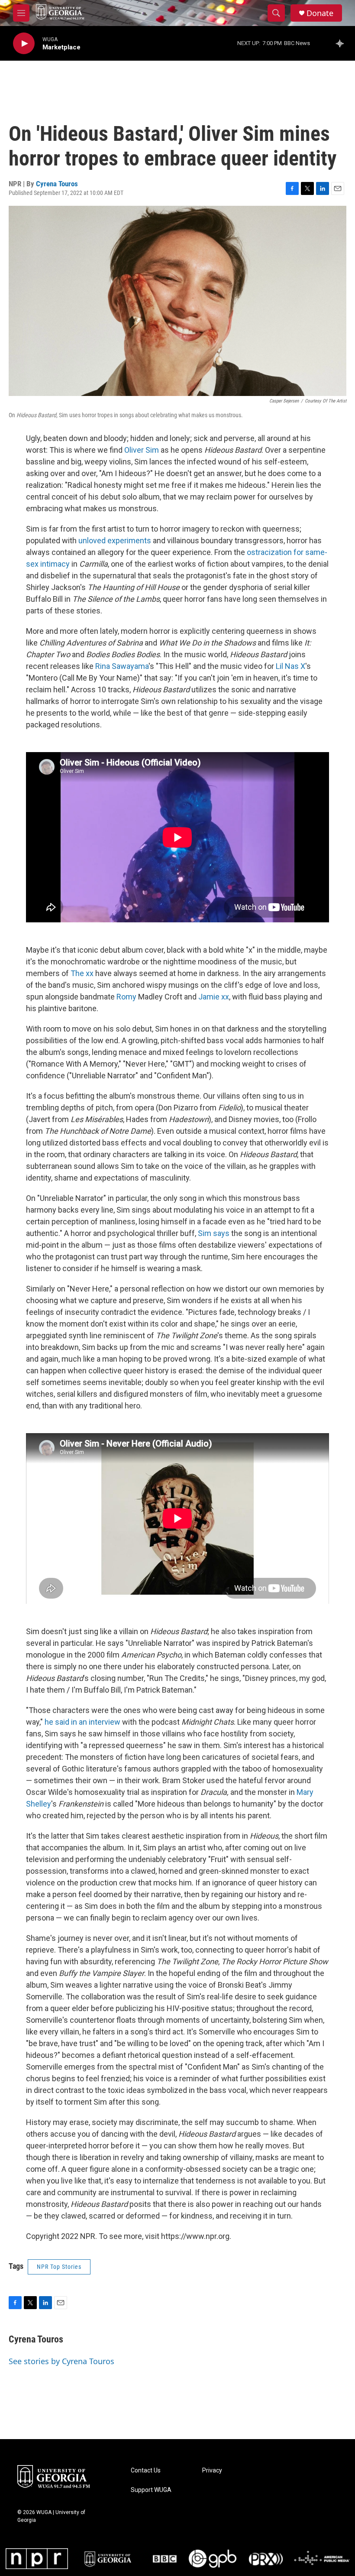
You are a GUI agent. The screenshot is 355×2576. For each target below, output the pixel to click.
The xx (82, 973)
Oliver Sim (142, 450)
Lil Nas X (290, 666)
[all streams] (342, 43)
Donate (320, 13)
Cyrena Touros (57, 184)
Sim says (214, 1233)
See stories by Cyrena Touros (61, 2361)
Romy (127, 997)
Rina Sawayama (122, 666)
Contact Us (146, 2471)
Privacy (212, 2471)
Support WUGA (151, 2490)
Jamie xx (214, 997)
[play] (24, 44)
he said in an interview (82, 1722)
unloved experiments (115, 540)
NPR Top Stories (59, 2267)
